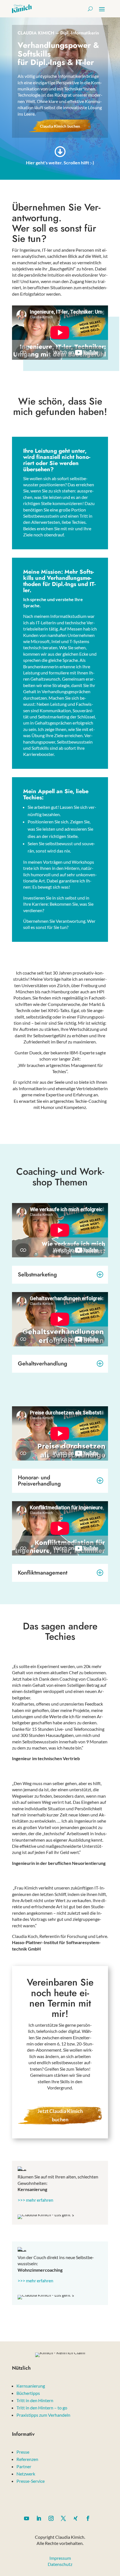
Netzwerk (26, 2474)
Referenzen (27, 2459)
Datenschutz (60, 2564)
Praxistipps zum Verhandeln (43, 2415)
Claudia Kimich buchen (60, 126)
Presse (23, 2452)
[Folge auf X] (63, 2518)
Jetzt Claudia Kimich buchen (60, 2115)
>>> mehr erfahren (35, 2200)
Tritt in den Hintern (35, 2400)
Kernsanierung (31, 2386)
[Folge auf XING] (76, 2518)
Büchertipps (28, 2393)
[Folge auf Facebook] (88, 2518)
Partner (24, 2466)
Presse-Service (31, 2481)
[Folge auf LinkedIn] (39, 2518)
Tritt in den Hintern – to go (42, 2408)
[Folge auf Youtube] (27, 2518)
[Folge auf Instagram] (51, 2518)
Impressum (60, 2558)
